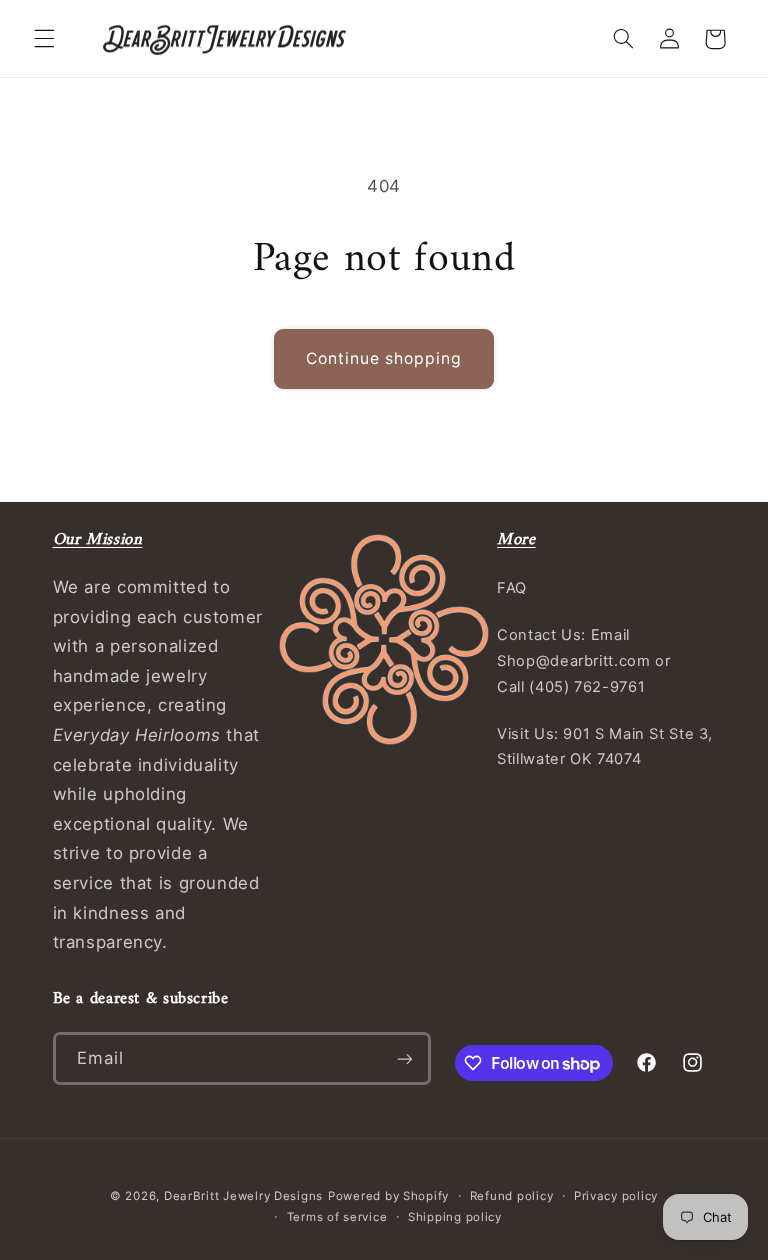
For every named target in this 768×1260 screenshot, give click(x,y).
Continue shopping (384, 358)
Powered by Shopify (388, 1196)
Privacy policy (616, 1196)
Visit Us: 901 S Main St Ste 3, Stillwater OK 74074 (605, 747)
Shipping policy (455, 1217)
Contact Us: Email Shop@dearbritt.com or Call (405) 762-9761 (583, 661)
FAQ (512, 588)
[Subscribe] (404, 1058)
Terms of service (337, 1217)
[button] (44, 39)
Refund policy (512, 1196)
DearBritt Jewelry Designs (243, 1196)
